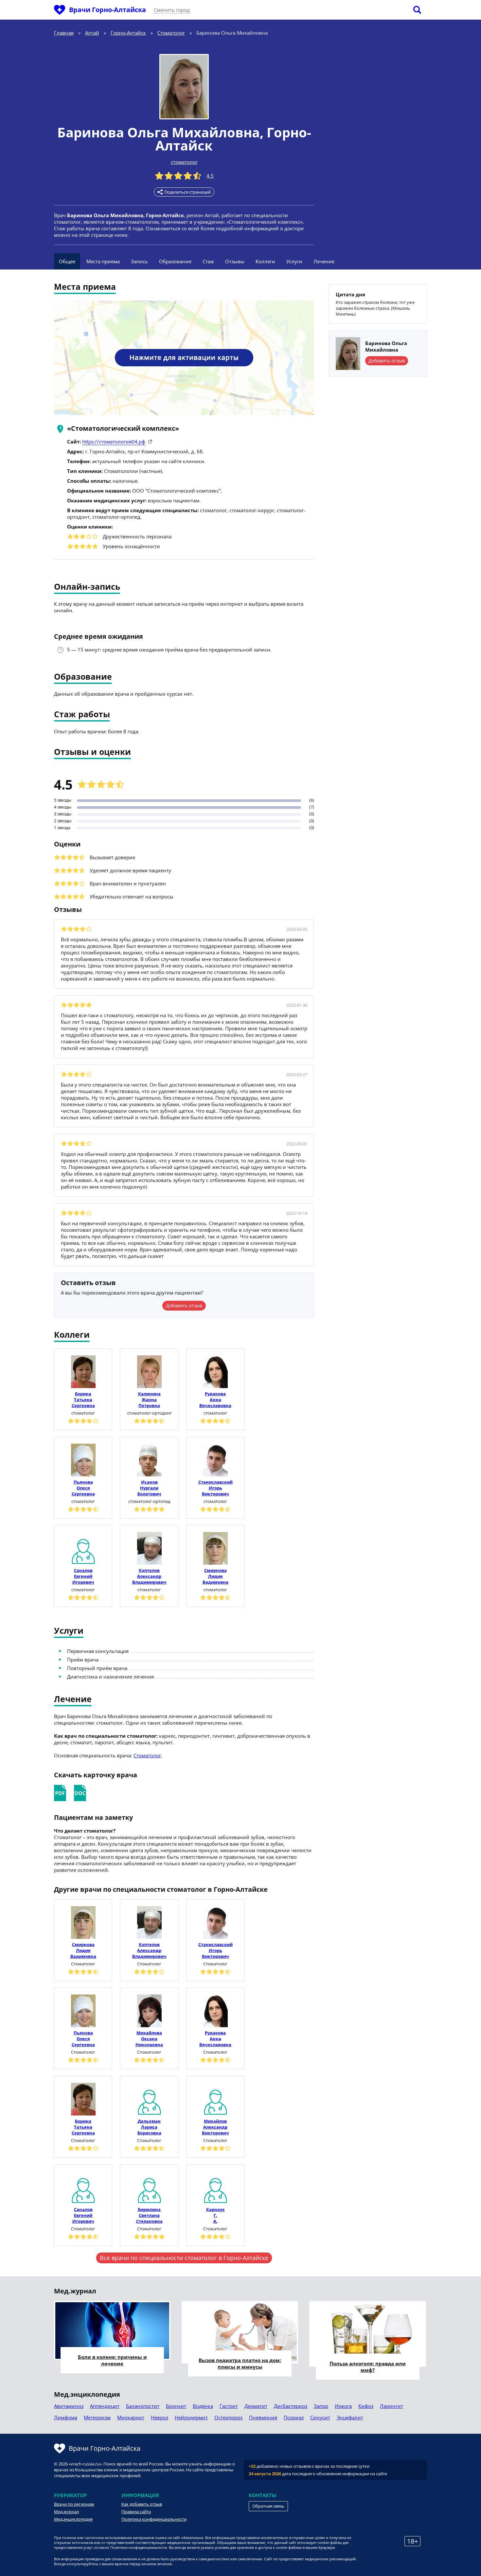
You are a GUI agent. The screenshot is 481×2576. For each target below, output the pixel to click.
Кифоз (366, 2406)
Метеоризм (97, 2417)
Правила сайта (136, 2512)
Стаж (208, 261)
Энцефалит (350, 2417)
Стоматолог (147, 1755)
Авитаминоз (69, 2406)
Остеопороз (228, 2417)
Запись (139, 261)
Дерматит (256, 2406)
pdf (60, 1793)
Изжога (343, 2406)
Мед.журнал (66, 2512)
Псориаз (294, 2417)
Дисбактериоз (291, 2406)
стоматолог (184, 162)
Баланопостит (143, 2406)
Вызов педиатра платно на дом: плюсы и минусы (240, 2363)
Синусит (320, 2417)
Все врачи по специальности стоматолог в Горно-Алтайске (184, 2258)
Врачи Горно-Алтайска (107, 10)
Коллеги (265, 261)
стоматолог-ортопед (149, 1501)
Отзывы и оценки (92, 752)
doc (80, 1793)
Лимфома (66, 2417)
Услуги (294, 261)
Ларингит (392, 2406)
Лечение (324, 261)
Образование (175, 261)
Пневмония (263, 2417)
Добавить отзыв (184, 1305)
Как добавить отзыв (142, 2504)
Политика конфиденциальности (154, 2519)
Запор (321, 2406)
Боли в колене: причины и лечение (112, 2360)
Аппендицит (105, 2406)
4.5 (210, 176)
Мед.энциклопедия (73, 2519)
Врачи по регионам (74, 2504)
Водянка (203, 2406)
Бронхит (176, 2406)
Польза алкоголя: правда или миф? (368, 2367)
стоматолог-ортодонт (149, 1413)
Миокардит (131, 2417)
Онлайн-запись (87, 587)
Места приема (103, 261)
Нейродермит (191, 2417)
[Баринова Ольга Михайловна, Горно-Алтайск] (184, 87)
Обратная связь (268, 2506)
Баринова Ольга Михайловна (159, 132)
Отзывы (235, 261)
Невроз (160, 2417)
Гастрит (229, 2406)
